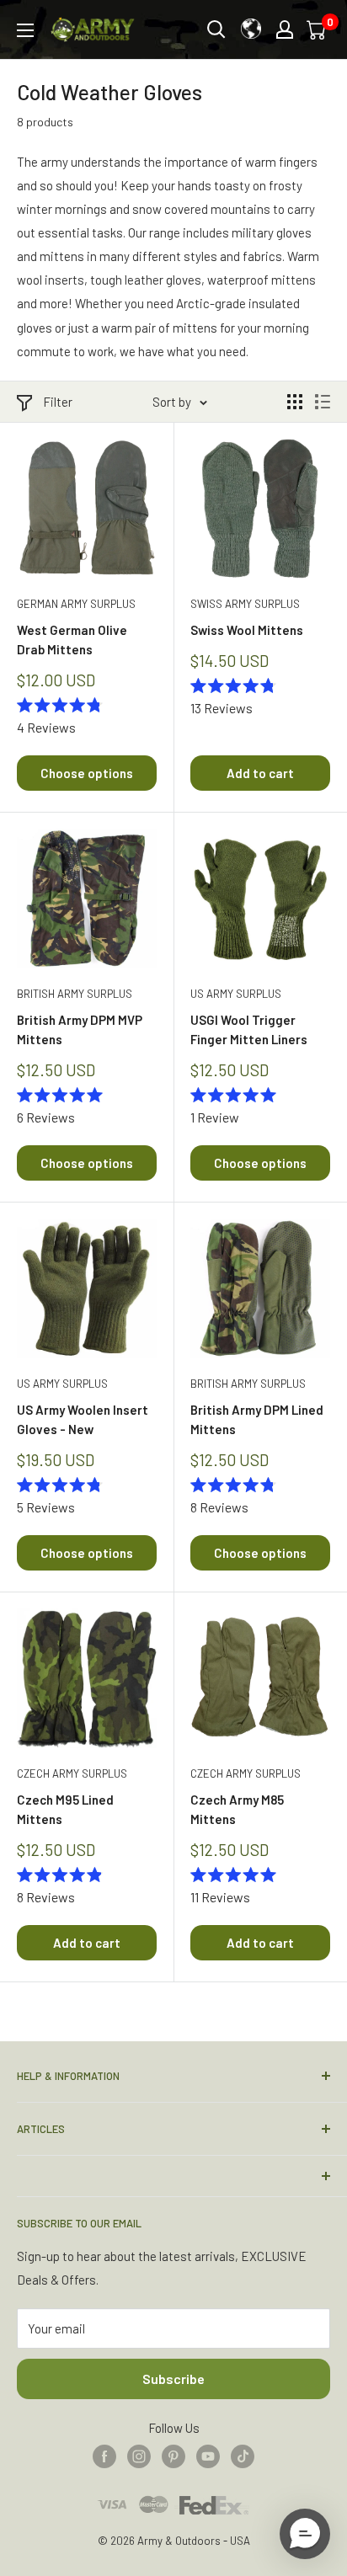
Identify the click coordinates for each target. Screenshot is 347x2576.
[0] (318, 29)
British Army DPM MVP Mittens (80, 1029)
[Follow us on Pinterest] (173, 2456)
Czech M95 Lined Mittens (65, 1809)
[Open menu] (25, 30)
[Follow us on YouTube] (208, 2456)
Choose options (87, 773)
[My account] (285, 29)
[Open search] (216, 29)
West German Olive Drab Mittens (72, 640)
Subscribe (173, 2379)
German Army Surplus (76, 604)
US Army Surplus (236, 994)
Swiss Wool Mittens (247, 630)
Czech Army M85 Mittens (237, 1809)
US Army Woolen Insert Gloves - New (83, 1419)
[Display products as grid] (295, 402)
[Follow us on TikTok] (243, 2456)
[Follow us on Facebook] (104, 2456)
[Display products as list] (323, 402)
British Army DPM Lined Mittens (257, 1419)
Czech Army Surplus (72, 1773)
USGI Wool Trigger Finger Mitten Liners (249, 1029)
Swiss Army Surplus (245, 604)
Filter (58, 402)
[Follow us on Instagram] (139, 2456)
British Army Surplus (75, 994)
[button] (305, 2534)
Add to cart (260, 773)
